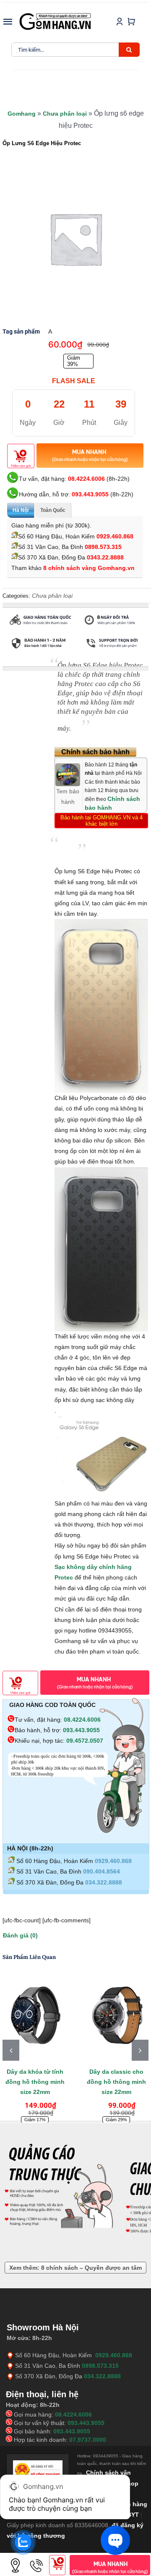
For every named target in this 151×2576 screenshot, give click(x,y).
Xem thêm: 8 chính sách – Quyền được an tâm (75, 2268)
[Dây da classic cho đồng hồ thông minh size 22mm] (116, 2017)
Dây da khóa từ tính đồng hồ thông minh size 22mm (35, 2082)
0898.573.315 (103, 547)
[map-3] (16, 2558)
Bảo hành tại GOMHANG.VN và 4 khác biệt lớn (102, 821)
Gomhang (22, 114)
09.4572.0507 (85, 1741)
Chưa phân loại (65, 114)
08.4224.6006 (86, 479)
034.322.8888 (104, 1882)
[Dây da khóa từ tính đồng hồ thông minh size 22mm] (35, 2017)
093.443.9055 (90, 494)
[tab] (22, 663)
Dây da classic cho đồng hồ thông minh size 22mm (116, 2082)
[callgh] (36, 2558)
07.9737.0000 (88, 2440)
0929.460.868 (115, 536)
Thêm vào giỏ (21, 466)
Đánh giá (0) (20, 1935)
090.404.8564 (102, 1871)
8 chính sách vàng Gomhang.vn (89, 568)
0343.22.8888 (105, 557)
